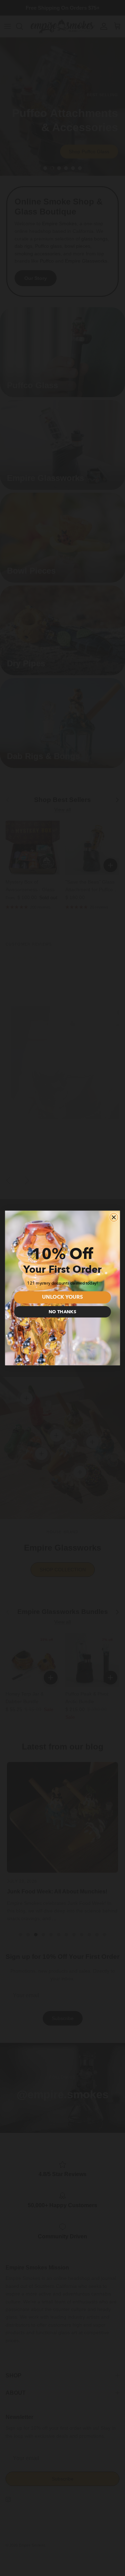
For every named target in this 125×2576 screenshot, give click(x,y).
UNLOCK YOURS (62, 1298)
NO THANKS (62, 1312)
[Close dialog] (114, 1217)
